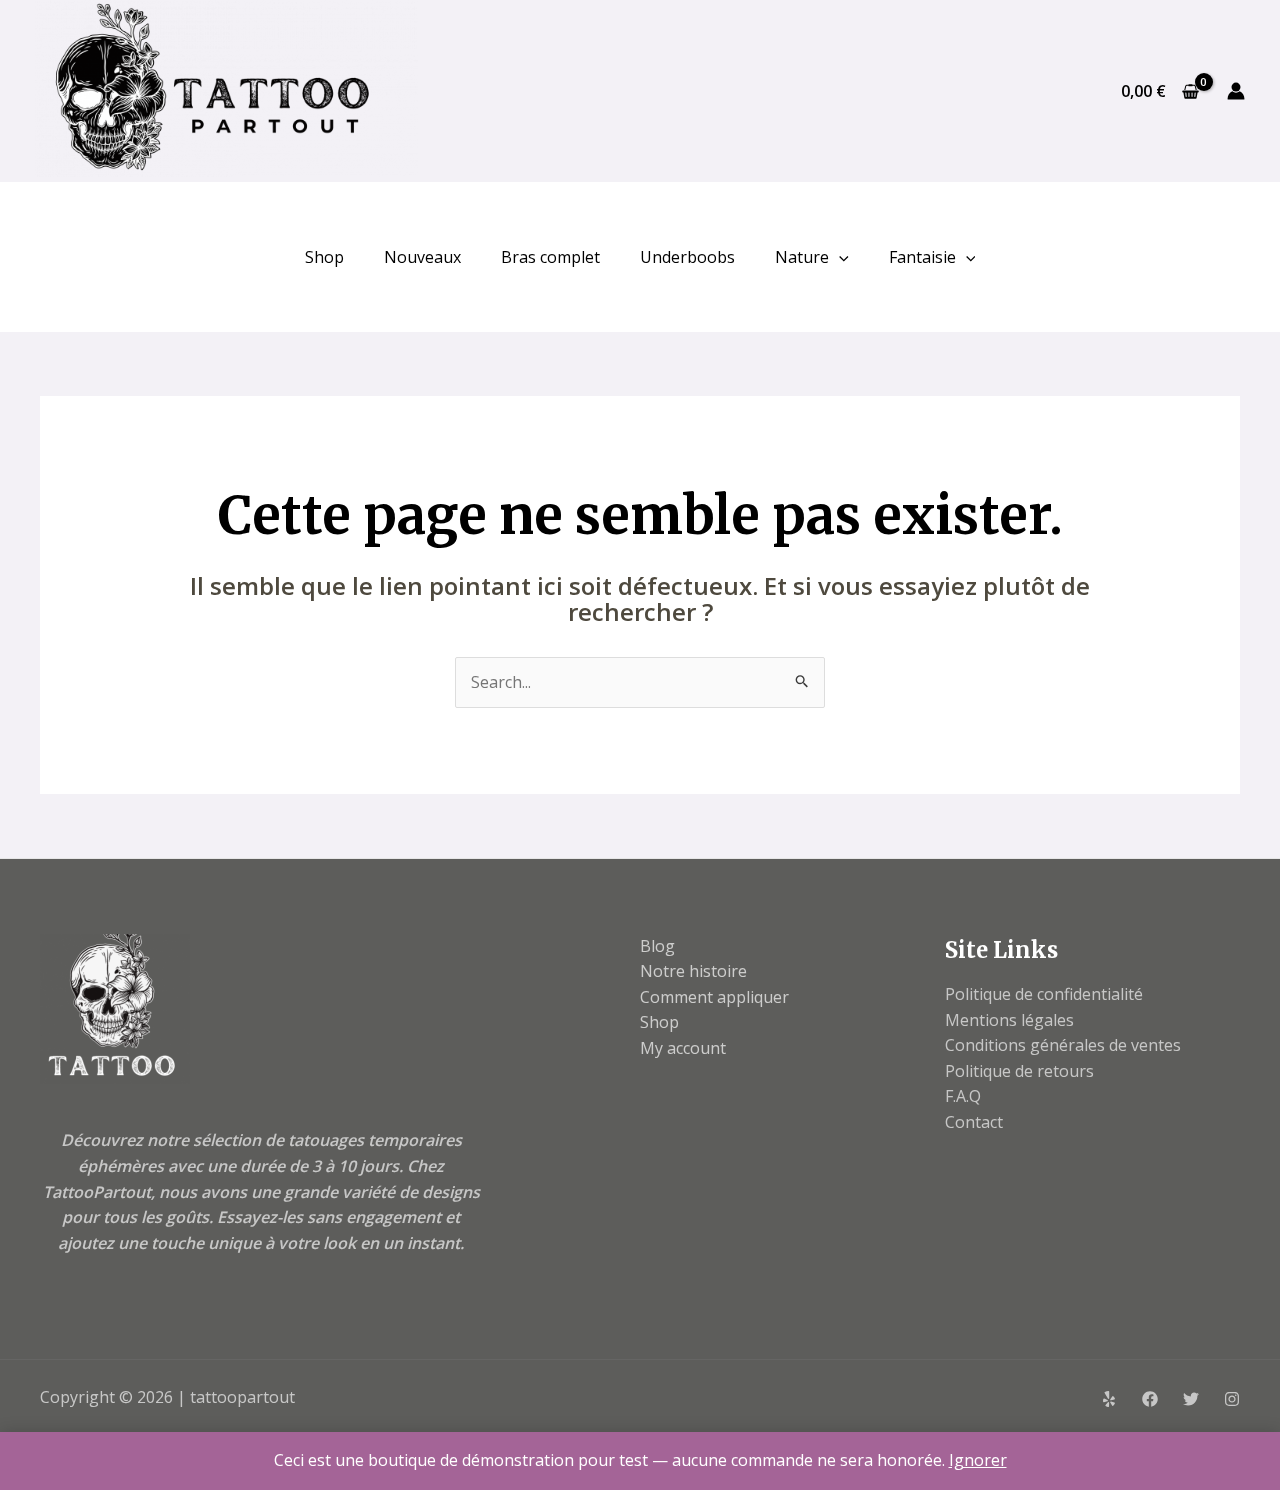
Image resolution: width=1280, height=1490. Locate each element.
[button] (839, 257)
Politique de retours (1019, 1071)
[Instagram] (1232, 1399)
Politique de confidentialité (1044, 994)
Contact (974, 1122)
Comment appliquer (714, 997)
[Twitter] (1191, 1399)
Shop (324, 257)
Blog (657, 946)
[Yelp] (1109, 1399)
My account (683, 1048)
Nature (802, 257)
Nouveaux (422, 257)
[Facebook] (1150, 1399)
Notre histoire (693, 971)
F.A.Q (963, 1096)
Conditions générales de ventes (1063, 1045)
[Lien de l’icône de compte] (1236, 91)
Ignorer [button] (978, 1460)
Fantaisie (922, 257)
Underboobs (687, 257)
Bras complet (550, 257)
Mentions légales (1009, 1020)
